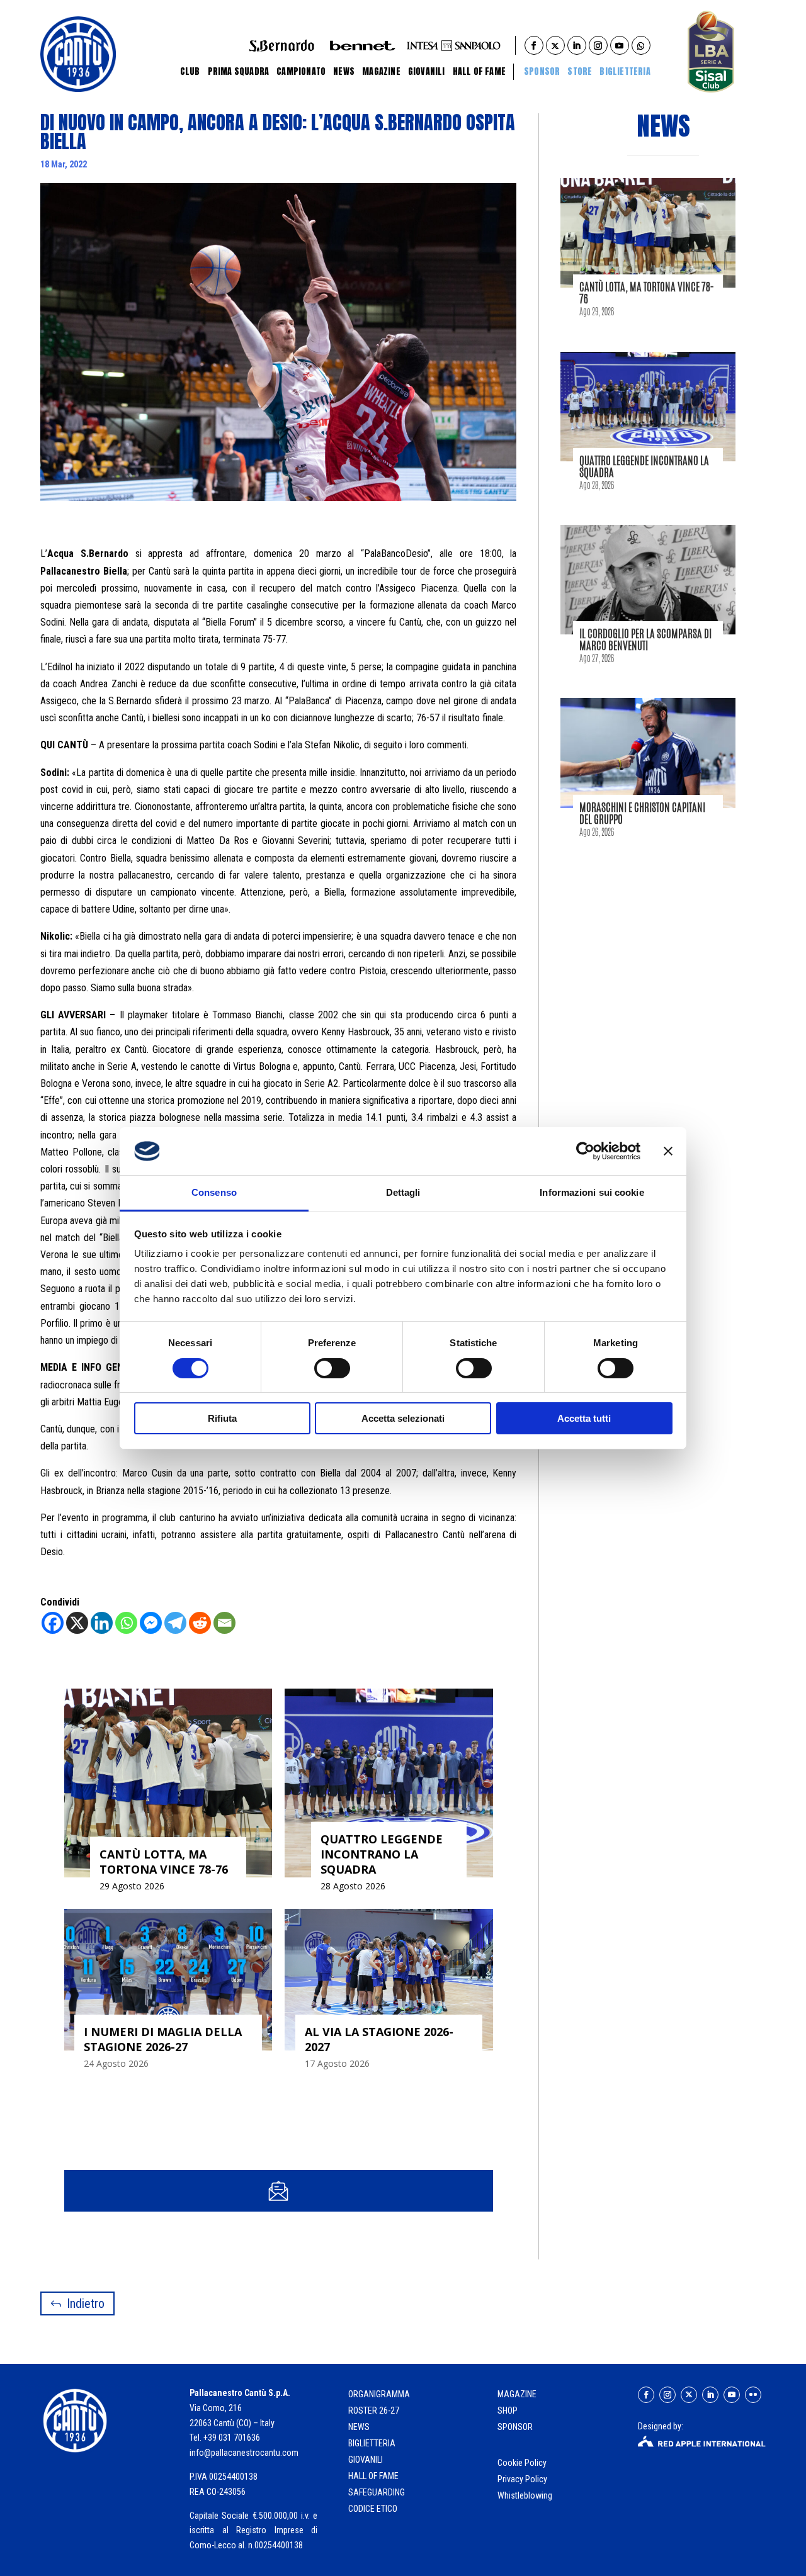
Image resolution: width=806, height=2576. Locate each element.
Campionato (301, 71)
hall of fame (373, 2476)
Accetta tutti (584, 1418)
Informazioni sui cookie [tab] (592, 1192)
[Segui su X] (689, 2395)
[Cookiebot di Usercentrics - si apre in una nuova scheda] (585, 1151)
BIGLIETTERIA (625, 71)
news (359, 2427)
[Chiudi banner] (668, 1151)
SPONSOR (515, 2427)
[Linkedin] (102, 1623)
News (344, 71)
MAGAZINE (517, 2394)
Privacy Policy (523, 2479)
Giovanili (427, 71)
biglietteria (372, 2443)
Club (190, 71)
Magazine (381, 71)
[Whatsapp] (126, 1623)
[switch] (332, 1368)
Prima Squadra (239, 71)
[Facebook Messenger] (151, 1623)
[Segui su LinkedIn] (710, 2395)
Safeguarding (377, 2492)
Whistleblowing (525, 2495)
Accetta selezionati (403, 1418)
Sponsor (542, 71)
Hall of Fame (479, 71)
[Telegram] (175, 1623)
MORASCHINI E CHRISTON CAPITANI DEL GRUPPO (642, 813)
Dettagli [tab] (403, 1192)
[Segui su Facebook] (646, 2395)
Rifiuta (222, 1418)
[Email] (224, 1623)
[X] (77, 1623)
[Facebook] (53, 1623)
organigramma (379, 2394)
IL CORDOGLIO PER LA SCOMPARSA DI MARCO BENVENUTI (645, 639)
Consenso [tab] (214, 1192)
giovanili (366, 2460)
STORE (580, 71)
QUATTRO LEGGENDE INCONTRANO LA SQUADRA (644, 466)
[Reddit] (200, 1623)
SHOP (508, 2410)
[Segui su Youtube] (732, 2395)
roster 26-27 (374, 2410)
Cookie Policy (523, 2463)
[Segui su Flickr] (753, 2395)
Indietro (86, 2303)
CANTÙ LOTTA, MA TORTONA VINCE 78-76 (647, 292)
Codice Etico (373, 2509)
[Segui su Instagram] (667, 2395)
